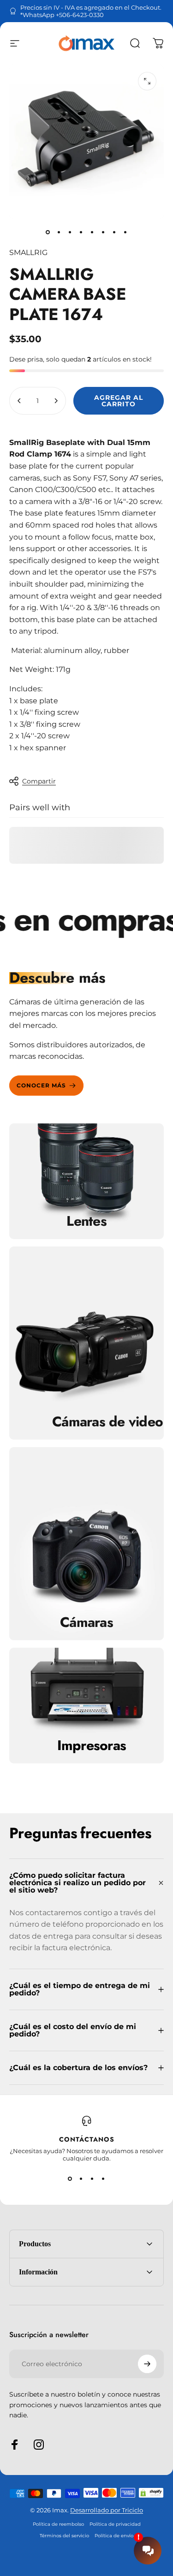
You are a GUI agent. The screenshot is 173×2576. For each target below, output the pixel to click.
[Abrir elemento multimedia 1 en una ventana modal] (147, 81)
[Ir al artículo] (48, 232)
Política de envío (114, 2536)
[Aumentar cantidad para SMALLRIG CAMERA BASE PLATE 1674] (56, 401)
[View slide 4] (103, 2178)
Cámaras (86, 1622)
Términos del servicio (64, 2536)
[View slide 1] (70, 2178)
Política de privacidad (115, 2524)
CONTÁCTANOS (87, 2139)
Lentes (86, 1221)
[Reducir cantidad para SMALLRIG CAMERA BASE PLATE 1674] (19, 401)
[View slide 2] (81, 2178)
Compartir (39, 781)
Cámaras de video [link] (107, 1422)
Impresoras (92, 1745)
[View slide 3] (92, 2178)
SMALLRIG (28, 252)
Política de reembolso (58, 2524)
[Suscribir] (147, 2364)
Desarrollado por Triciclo (107, 2510)
